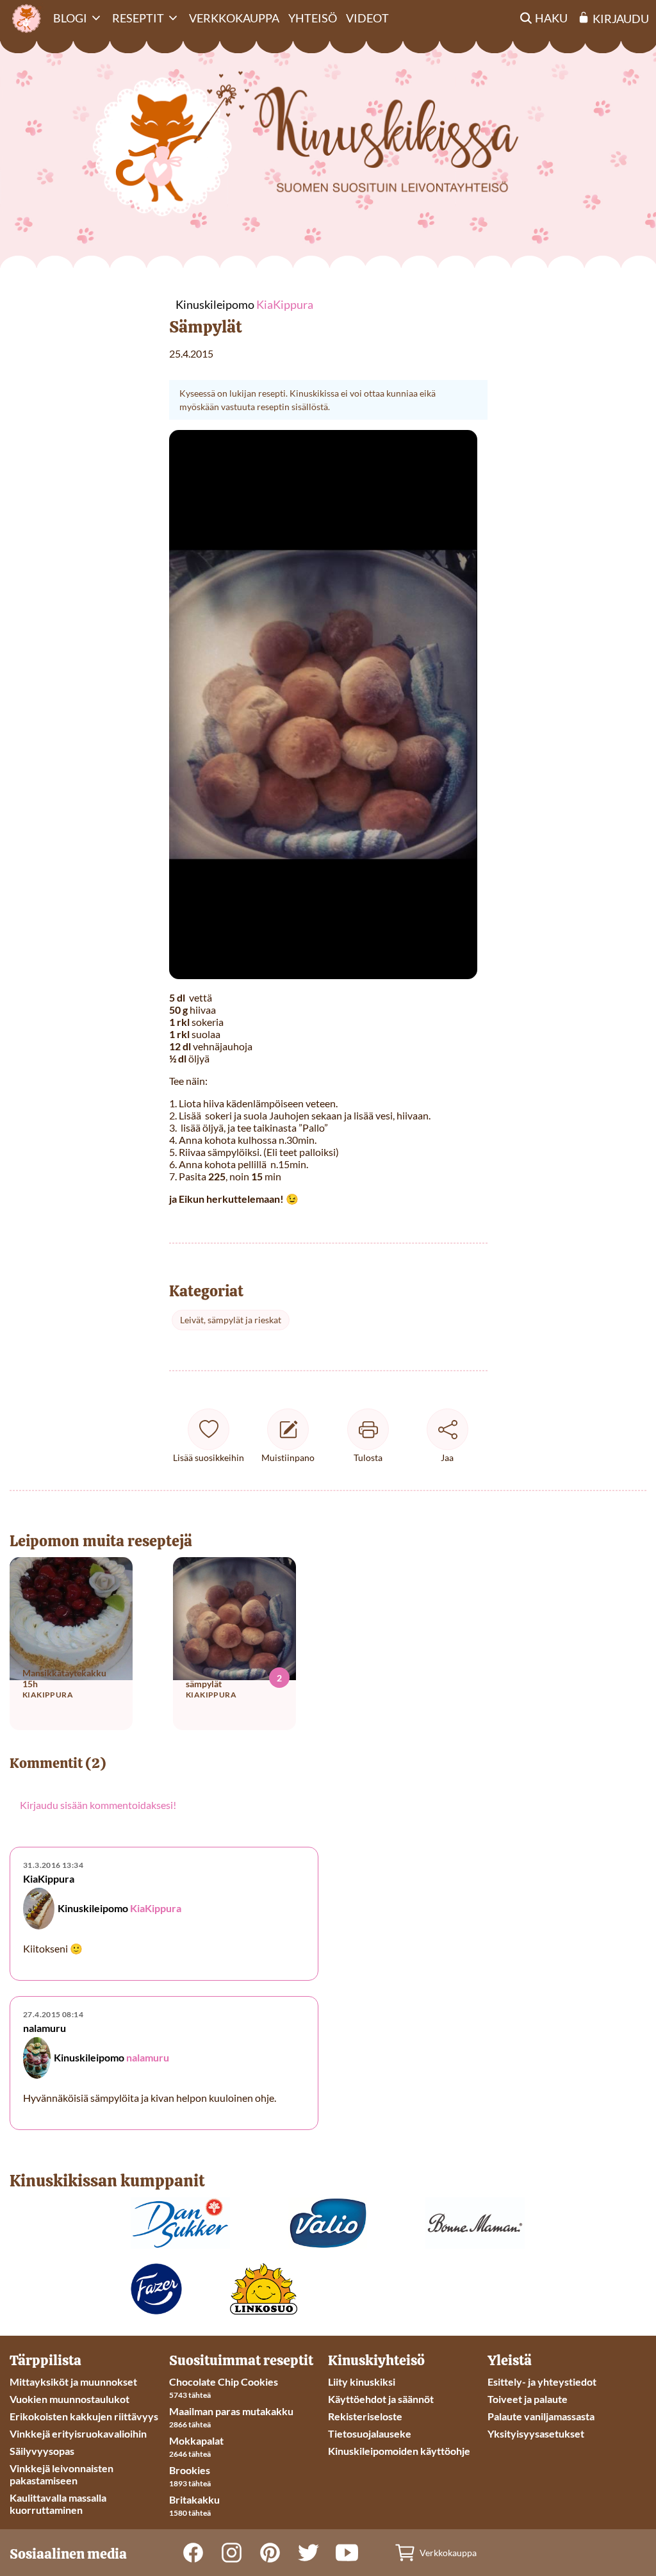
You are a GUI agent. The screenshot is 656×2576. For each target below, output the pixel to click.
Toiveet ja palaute (528, 2399)
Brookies (190, 2470)
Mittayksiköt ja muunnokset (73, 2382)
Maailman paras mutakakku (231, 2411)
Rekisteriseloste (365, 2416)
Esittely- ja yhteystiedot (542, 2382)
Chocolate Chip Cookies (224, 2382)
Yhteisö (313, 18)
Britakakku (194, 2499)
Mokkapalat (196, 2440)
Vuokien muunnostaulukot (70, 2399)
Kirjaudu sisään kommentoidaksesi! (98, 1805)
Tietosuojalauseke (370, 2433)
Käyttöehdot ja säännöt (381, 2399)
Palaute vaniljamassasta (541, 2416)
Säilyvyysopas (42, 2451)
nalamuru (148, 2057)
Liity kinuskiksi (362, 2382)
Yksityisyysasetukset (536, 2433)
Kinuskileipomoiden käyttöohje (399, 2451)
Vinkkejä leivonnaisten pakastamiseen (61, 2474)
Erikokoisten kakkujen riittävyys (84, 2416)
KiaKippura (156, 1908)
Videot (367, 18)
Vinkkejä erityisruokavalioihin (78, 2433)
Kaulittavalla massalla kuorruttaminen (58, 2504)
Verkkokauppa (234, 18)
